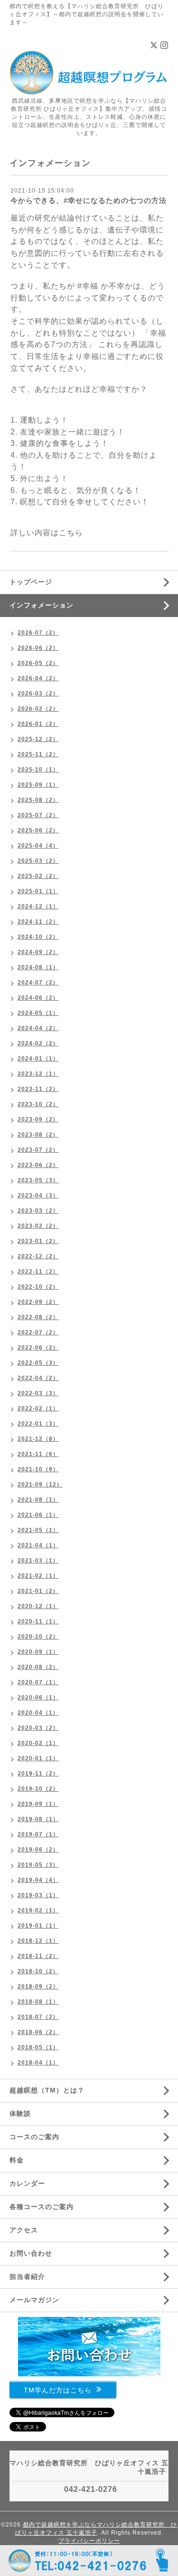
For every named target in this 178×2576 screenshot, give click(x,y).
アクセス (24, 2230)
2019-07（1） (38, 1834)
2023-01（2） (38, 1241)
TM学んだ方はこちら (58, 2390)
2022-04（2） (38, 1378)
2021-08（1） (38, 1500)
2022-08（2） (38, 1317)
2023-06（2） (38, 1165)
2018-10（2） (38, 1971)
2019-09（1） (38, 1804)
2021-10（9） (38, 1469)
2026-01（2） (38, 724)
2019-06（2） (38, 1850)
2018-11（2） (38, 1956)
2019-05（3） (38, 1865)
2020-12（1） (38, 1606)
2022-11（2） (38, 1272)
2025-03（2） (38, 861)
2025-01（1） (38, 891)
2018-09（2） (38, 1987)
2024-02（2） (38, 1043)
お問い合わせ (31, 2253)
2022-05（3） (38, 1363)
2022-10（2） (38, 1287)
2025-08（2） (38, 800)
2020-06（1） (38, 1698)
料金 (17, 2160)
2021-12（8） (38, 1439)
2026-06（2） (38, 648)
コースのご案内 (34, 2137)
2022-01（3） (38, 1424)
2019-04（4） (38, 1880)
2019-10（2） (38, 1789)
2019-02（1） (38, 1910)
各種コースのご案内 (42, 2207)
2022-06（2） (38, 1348)
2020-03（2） (38, 1728)
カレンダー (27, 2183)
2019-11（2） (38, 1774)
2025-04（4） (38, 846)
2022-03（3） (38, 1393)
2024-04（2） (38, 1028)
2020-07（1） (38, 1682)
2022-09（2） (38, 1302)
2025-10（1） (38, 770)
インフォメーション (42, 605)
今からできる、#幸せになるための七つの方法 (89, 200)
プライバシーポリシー (89, 2541)
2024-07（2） (38, 983)
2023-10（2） (38, 1104)
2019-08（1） (38, 1819)
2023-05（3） (38, 1180)
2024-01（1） (38, 1059)
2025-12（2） (38, 739)
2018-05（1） (38, 2047)
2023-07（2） (38, 1150)
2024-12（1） (38, 907)
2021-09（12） (40, 1485)
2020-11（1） (38, 1621)
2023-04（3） (38, 1196)
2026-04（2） (38, 678)
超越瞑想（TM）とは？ (47, 2090)
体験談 (20, 2113)
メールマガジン (34, 2300)
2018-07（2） (38, 2017)
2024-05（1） (38, 1013)
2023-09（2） (38, 1119)
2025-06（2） (38, 830)
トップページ (31, 582)
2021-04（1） (38, 1545)
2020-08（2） (38, 1667)
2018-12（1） (38, 1941)
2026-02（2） (38, 709)
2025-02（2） (38, 876)
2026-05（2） (38, 663)
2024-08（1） (38, 967)
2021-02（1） (38, 1576)
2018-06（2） (38, 2032)
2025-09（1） (38, 785)
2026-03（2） (38, 694)
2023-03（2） (38, 1211)
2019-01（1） (38, 1926)
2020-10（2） (38, 1637)
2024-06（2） (38, 998)
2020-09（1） (38, 1652)
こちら (71, 533)
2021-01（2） (38, 1591)
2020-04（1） (38, 1713)
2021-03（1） (38, 1561)
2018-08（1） (38, 2002)
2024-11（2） (38, 922)
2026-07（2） (38, 633)
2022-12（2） (38, 1256)
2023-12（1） (38, 1074)
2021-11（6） (38, 1454)
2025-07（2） (38, 815)
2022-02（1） (38, 1409)
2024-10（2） (38, 937)
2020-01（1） (38, 1758)
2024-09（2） (38, 952)
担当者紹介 (27, 2277)
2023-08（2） (38, 1135)
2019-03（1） (38, 1895)
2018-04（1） (38, 2063)
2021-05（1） (38, 1530)
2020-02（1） (38, 1743)
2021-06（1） (38, 1515)
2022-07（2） (38, 1332)
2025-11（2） (38, 754)
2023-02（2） (38, 1226)
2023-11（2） (38, 1089)
